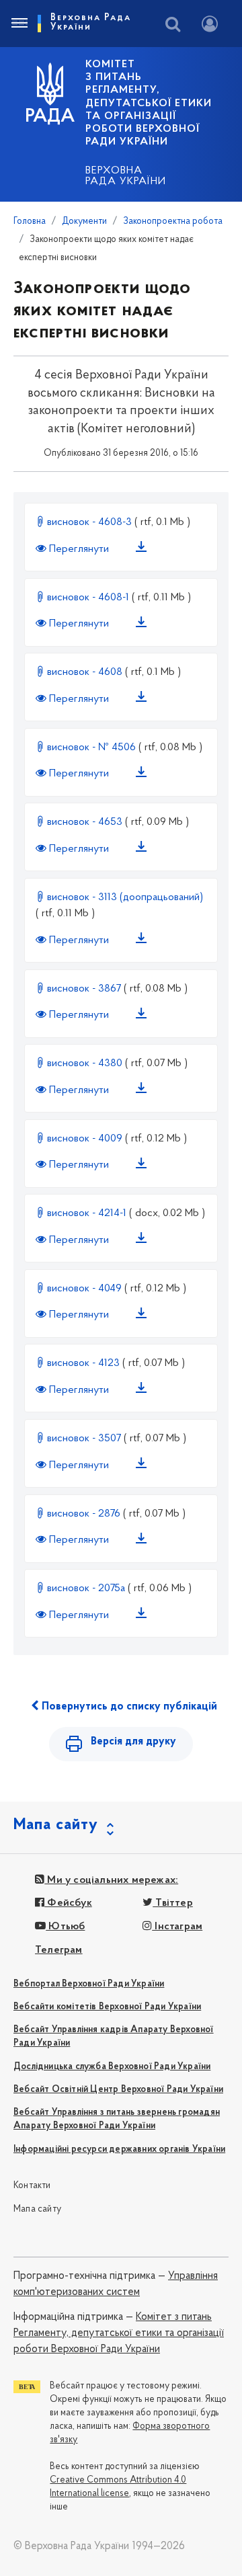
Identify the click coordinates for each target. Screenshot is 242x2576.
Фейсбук (68, 1903)
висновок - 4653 (85, 822)
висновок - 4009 (85, 1139)
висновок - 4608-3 (89, 522)
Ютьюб (65, 1927)
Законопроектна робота (173, 222)
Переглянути (79, 549)
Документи (84, 222)
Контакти (32, 2186)
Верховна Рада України (126, 176)
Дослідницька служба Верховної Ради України (112, 2067)
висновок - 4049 (84, 1289)
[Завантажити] (144, 549)
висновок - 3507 (84, 1439)
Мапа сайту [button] (56, 1825)
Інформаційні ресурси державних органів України (119, 2149)
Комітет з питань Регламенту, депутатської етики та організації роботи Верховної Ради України (119, 2334)
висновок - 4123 (83, 1363)
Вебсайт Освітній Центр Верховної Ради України (118, 2090)
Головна (30, 222)
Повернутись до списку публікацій (128, 1707)
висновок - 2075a (86, 1588)
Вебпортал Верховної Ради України (89, 1984)
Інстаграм (177, 1927)
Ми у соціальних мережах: (111, 1880)
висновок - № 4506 (91, 748)
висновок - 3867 (84, 989)
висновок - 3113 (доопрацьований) (124, 897)
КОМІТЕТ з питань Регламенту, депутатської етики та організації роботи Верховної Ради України (149, 103)
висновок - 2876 (84, 1514)
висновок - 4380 (85, 1063)
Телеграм (59, 1950)
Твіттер (173, 1903)
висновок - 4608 (85, 672)
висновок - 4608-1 (88, 598)
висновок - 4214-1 (87, 1213)
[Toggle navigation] (19, 24)
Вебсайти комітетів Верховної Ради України (107, 2007)
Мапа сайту (37, 2209)
